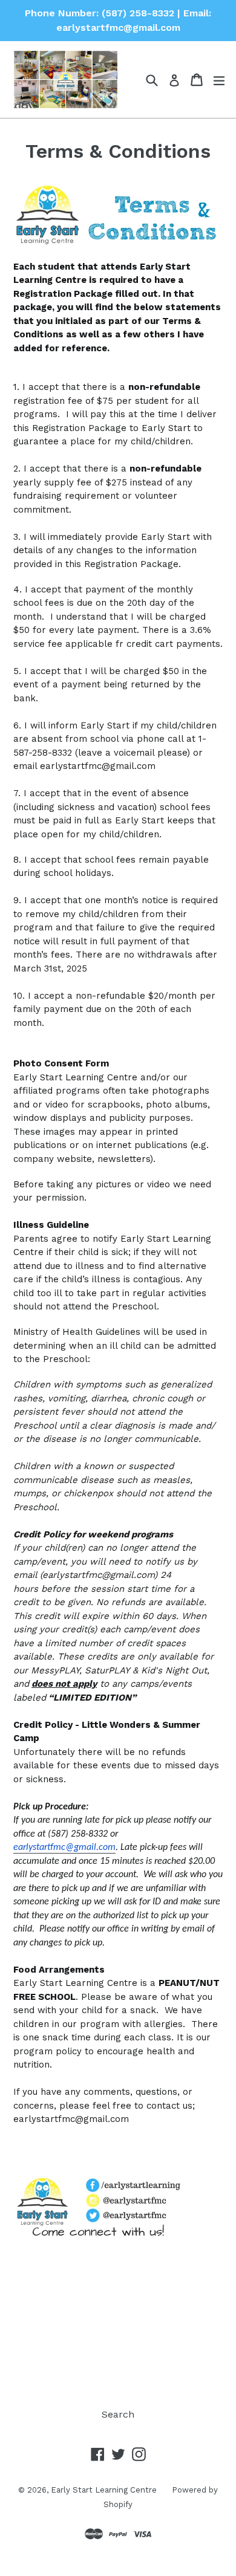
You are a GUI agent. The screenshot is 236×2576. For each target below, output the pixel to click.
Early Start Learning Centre (104, 2490)
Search (118, 2414)
